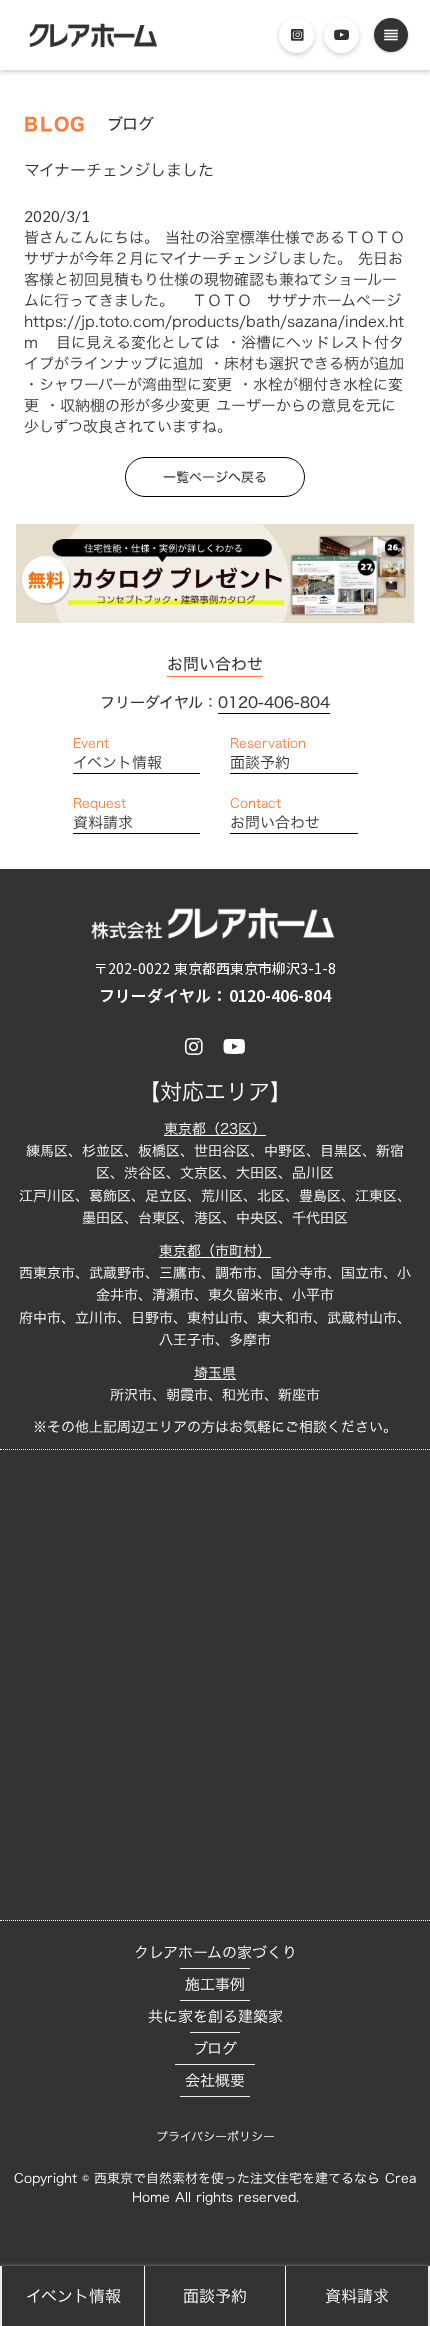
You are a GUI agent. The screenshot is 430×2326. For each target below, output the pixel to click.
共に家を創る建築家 (215, 2016)
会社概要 (215, 2080)
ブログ (215, 2048)
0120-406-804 (274, 703)
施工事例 (215, 1984)
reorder (391, 35)
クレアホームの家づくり (215, 1952)
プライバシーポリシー (215, 2136)
